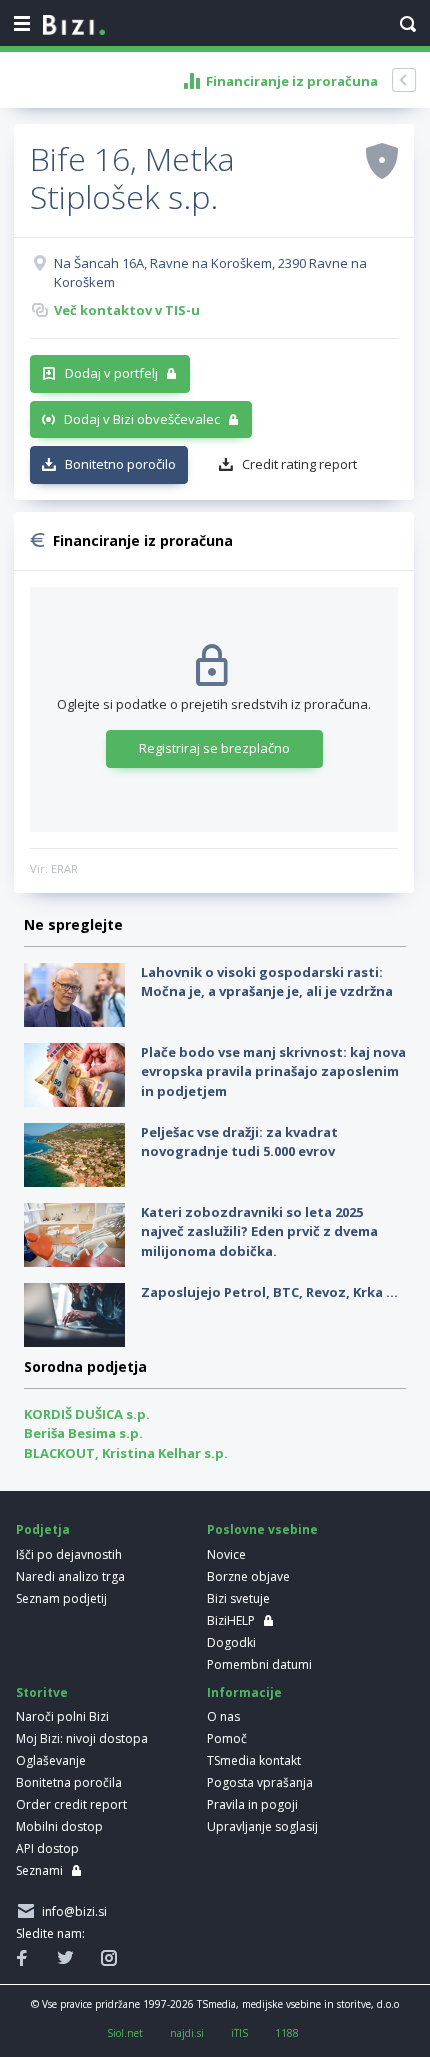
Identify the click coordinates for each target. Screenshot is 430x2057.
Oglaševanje (51, 1760)
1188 (287, 2033)
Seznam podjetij (61, 1598)
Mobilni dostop (59, 1826)
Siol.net (125, 2033)
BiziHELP (231, 1620)
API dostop (47, 1848)
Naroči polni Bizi (62, 1716)
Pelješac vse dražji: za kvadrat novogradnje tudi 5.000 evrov (239, 1142)
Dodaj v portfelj (111, 373)
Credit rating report (299, 464)
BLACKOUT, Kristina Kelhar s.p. (126, 1453)
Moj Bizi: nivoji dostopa (82, 1738)
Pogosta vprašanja (260, 1782)
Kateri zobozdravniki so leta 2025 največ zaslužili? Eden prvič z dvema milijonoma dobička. (259, 1231)
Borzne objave (248, 1576)
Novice (226, 1554)
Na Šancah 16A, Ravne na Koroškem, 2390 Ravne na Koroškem (210, 273)
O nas (223, 1716)
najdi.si (187, 2033)
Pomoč (227, 1738)
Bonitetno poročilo (120, 464)
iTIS (239, 2033)
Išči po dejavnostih (69, 1554)
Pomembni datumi (259, 1664)
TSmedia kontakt (254, 1760)
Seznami (39, 1870)
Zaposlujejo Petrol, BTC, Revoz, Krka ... (269, 1292)
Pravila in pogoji (252, 1804)
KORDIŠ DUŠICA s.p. (87, 1414)
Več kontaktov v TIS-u (127, 310)
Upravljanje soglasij (262, 1826)
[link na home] (74, 26)
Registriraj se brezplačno (214, 748)
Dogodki (231, 1642)
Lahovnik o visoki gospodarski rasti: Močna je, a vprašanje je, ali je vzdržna (267, 982)
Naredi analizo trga (70, 1576)
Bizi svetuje (238, 1598)
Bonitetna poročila (69, 1782)
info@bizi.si (71, 1911)
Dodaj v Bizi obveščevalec (142, 419)
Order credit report (71, 1804)
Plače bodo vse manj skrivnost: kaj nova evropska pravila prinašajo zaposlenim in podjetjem (273, 1071)
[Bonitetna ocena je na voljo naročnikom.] (382, 160)
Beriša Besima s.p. (83, 1433)
